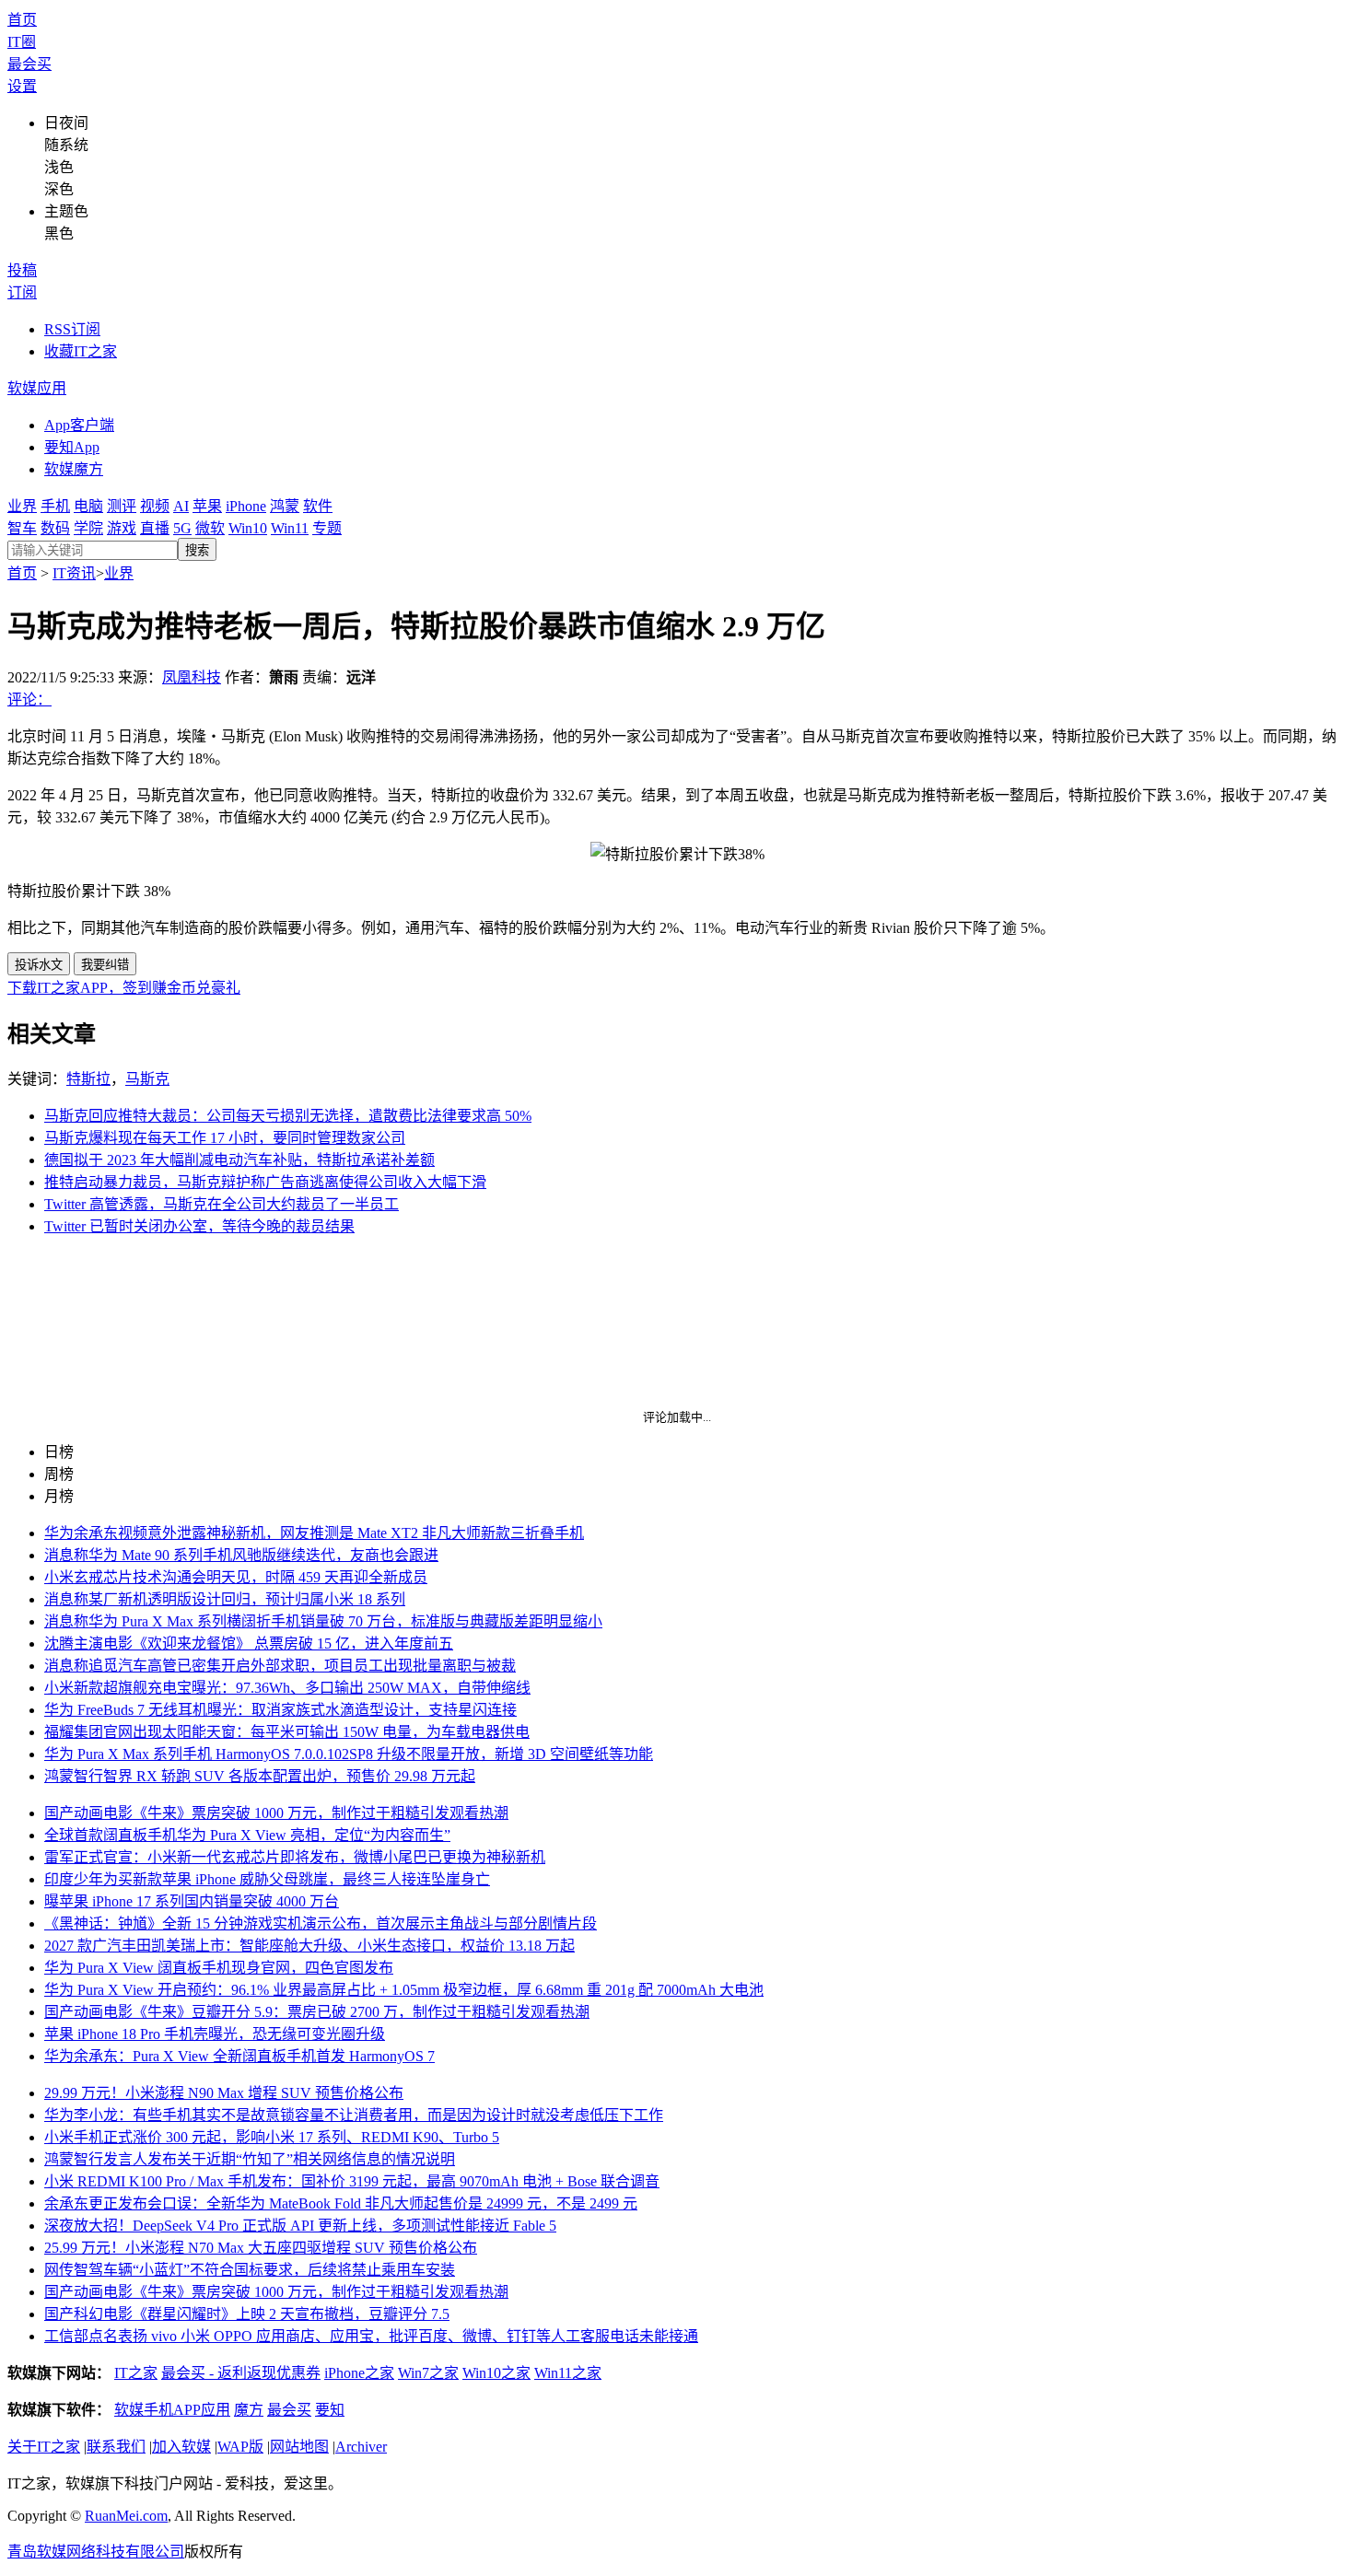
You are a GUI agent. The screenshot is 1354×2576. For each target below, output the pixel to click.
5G (182, 528)
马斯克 (147, 1079)
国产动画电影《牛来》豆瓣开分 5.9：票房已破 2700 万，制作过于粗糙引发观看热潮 (317, 2012)
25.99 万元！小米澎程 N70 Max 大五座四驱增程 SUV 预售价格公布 (261, 2248)
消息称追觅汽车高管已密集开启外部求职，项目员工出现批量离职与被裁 (280, 1666)
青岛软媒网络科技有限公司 (96, 2552)
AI (181, 506)
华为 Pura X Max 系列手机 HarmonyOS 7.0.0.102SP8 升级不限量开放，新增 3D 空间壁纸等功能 (349, 1754)
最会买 (29, 64)
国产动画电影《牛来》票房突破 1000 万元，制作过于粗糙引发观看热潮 (276, 1813)
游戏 (122, 528)
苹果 (207, 506)
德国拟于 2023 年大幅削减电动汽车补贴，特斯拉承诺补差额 (239, 1160)
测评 (122, 506)
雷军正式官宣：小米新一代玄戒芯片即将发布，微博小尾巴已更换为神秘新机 (295, 1857)
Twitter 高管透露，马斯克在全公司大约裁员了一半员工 (222, 1204)
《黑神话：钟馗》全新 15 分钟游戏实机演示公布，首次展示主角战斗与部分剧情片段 (321, 1923)
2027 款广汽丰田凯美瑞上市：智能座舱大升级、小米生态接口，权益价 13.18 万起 (309, 1946)
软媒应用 (37, 388)
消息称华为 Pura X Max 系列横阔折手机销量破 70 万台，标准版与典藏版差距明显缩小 (323, 1621)
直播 (155, 528)
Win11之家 (568, 2373)
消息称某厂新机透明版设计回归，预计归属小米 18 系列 (225, 1599)
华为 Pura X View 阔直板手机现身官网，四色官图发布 (219, 1968)
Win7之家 (428, 2373)
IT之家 (136, 2373)
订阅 (22, 292)
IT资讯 (74, 573)
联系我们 (116, 2447)
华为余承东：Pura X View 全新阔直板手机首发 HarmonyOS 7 (239, 2056)
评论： (29, 699)
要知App (72, 447)
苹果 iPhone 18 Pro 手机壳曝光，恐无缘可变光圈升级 (215, 2034)
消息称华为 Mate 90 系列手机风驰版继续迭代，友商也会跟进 (241, 1555)
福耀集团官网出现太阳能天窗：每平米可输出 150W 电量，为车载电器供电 (287, 1732)
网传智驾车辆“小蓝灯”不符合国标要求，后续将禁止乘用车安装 (250, 2270)
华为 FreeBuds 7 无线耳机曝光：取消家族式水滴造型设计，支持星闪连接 (280, 1710)
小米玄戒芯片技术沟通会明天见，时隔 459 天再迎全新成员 (236, 1577)
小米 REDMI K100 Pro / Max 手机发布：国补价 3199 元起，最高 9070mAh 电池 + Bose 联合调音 (352, 2181)
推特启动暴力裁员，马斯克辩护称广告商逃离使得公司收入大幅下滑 (265, 1182)
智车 (22, 528)
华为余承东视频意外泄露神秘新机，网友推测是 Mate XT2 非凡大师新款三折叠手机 (314, 1533)
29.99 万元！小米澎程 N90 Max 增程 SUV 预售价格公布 (224, 2093)
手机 (55, 506)
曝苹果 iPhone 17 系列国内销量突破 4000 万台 (192, 1901)
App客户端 (79, 425)
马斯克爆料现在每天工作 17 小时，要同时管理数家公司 (225, 1138)
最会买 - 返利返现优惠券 (241, 2373)
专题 (327, 528)
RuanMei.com (126, 2516)
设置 (22, 86)
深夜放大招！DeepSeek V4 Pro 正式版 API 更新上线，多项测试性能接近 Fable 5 (300, 2226)
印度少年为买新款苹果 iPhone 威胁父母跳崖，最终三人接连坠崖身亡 (267, 1879)
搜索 (197, 550)
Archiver (361, 2447)
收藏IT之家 (81, 351)
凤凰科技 (192, 677)
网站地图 (299, 2447)
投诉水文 (39, 965)
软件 (318, 506)
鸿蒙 (285, 506)
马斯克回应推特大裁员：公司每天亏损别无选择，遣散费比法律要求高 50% (288, 1116)
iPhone (246, 506)
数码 (55, 528)
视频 (155, 506)
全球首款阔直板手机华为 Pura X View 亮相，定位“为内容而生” (247, 1835)
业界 (22, 506)
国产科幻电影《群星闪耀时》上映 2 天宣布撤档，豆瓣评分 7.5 (247, 2314)
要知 (330, 2410)
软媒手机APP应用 (172, 2410)
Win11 (290, 528)
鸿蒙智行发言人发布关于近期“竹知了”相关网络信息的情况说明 (250, 2159)
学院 (88, 528)
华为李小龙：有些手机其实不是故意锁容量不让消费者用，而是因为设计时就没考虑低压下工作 (354, 2115)
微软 (210, 528)
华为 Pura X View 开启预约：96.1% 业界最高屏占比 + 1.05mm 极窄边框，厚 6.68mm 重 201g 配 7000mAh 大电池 (404, 1990)
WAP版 (240, 2447)
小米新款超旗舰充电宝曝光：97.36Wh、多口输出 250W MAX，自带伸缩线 (287, 1688)
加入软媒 (181, 2447)
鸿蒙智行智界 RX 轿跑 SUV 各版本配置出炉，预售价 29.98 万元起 (260, 1776)
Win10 (248, 528)
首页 (22, 20)
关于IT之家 (44, 2447)
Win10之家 (496, 2373)
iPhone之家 (359, 2373)
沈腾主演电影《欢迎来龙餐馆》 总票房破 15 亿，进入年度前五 (249, 1644)
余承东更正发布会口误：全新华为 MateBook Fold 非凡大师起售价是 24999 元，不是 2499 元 (341, 2203)
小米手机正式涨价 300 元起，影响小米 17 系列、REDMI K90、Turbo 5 (272, 2137)
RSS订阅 (72, 329)
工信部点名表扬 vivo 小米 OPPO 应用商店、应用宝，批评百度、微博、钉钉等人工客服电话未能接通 (371, 2336)
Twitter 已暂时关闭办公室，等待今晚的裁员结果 (199, 1226)
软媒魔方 (74, 469)
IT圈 (22, 42)
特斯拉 (88, 1079)
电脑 (88, 506)
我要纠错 (105, 965)
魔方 (249, 2410)
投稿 (22, 270)
